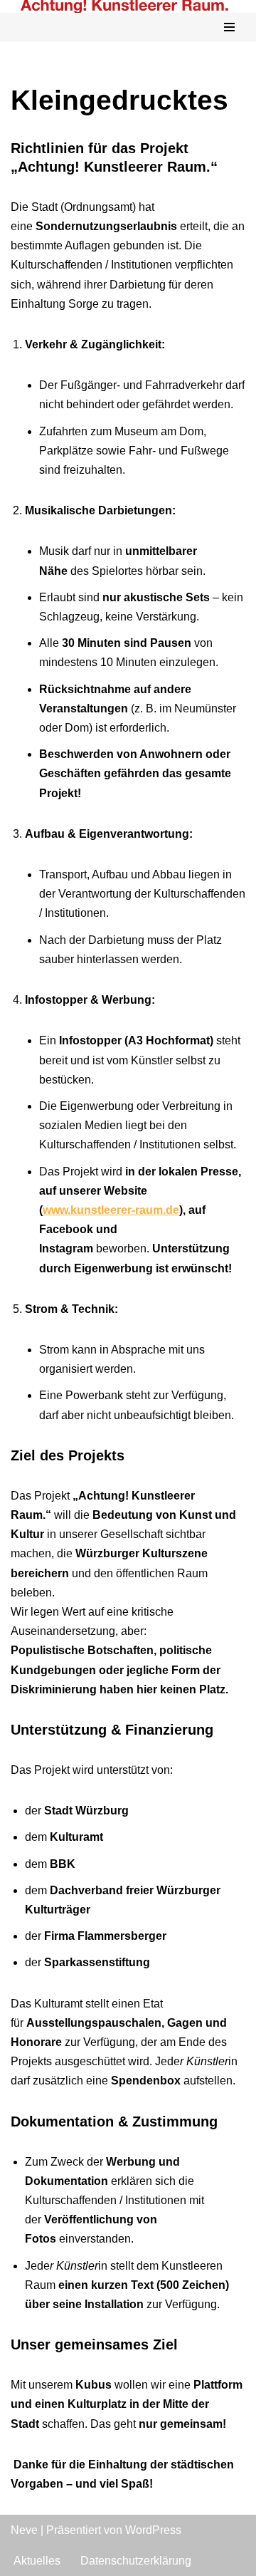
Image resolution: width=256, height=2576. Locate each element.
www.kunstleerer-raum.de (111, 1210)
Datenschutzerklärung (136, 2561)
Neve (24, 2530)
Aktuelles (37, 2561)
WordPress (153, 2530)
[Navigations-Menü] (229, 27)
